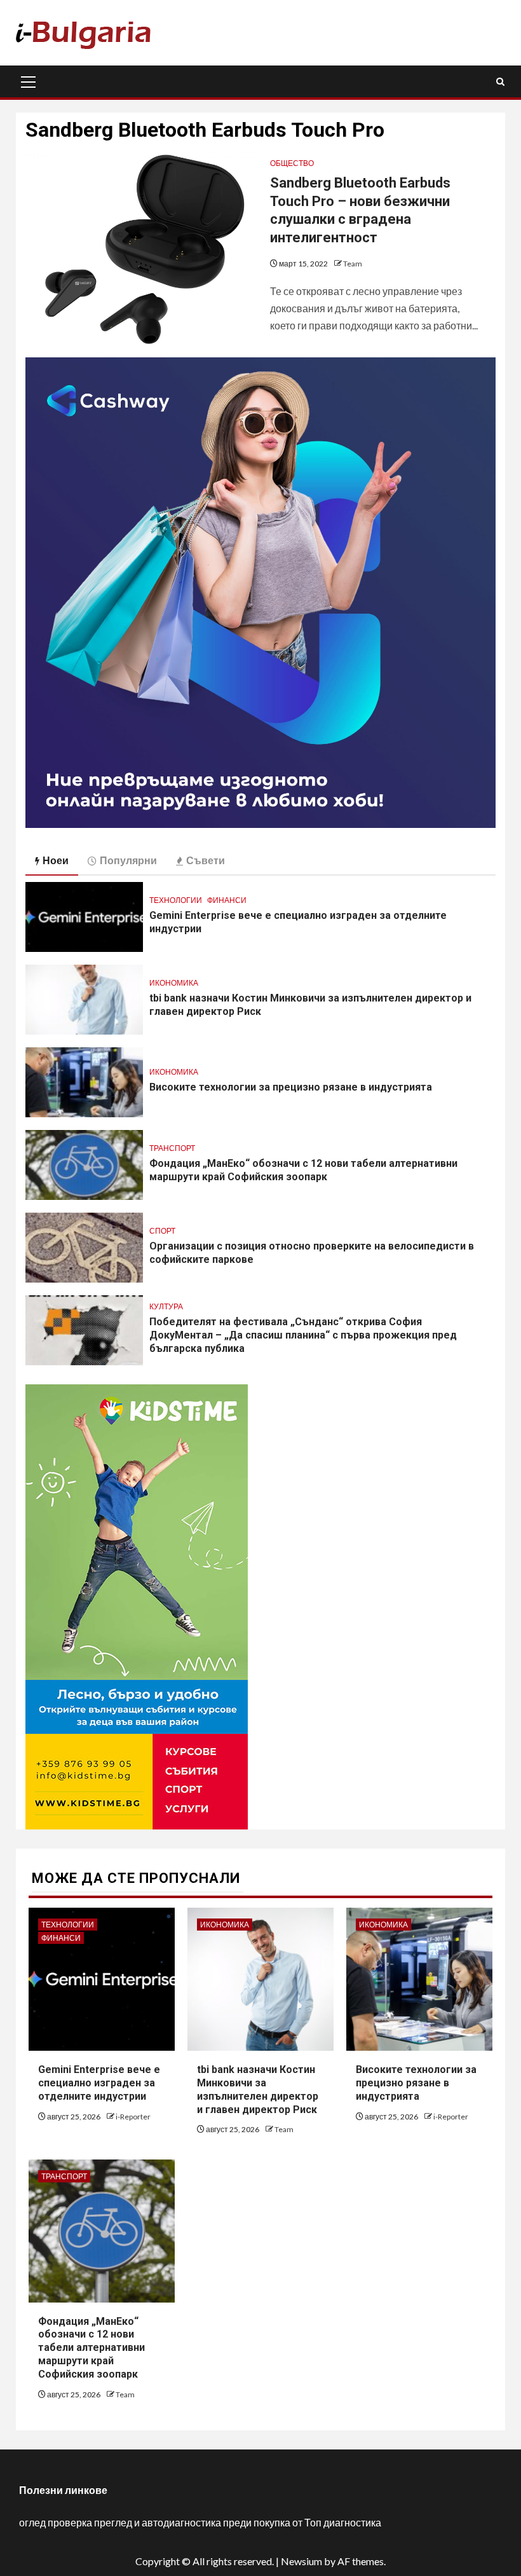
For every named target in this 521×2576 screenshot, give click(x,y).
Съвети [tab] (206, 860)
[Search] (500, 82)
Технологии (176, 900)
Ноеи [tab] (56, 860)
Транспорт (172, 1148)
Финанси (227, 900)
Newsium (301, 2561)
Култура (166, 1306)
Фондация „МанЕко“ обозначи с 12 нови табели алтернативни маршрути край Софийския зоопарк (91, 2348)
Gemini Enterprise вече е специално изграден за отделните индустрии (99, 2083)
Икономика (174, 983)
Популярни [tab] (128, 860)
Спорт (162, 1231)
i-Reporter (133, 2117)
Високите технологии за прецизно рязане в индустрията (291, 1087)
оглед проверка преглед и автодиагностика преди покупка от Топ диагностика (200, 2522)
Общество (292, 163)
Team (353, 264)
